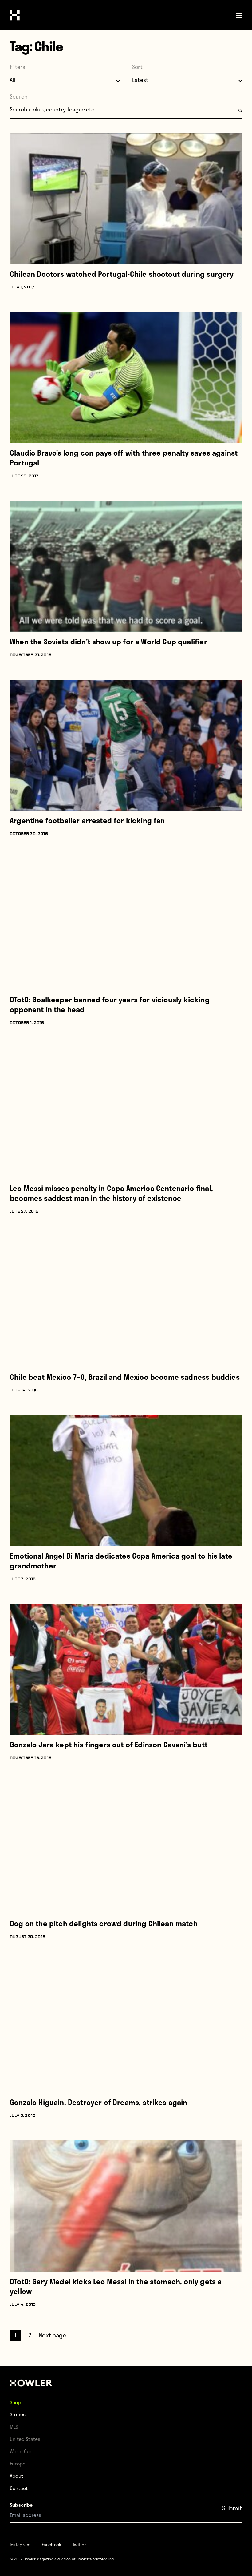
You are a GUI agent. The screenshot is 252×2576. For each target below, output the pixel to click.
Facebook (52, 2544)
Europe (18, 2463)
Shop (16, 2402)
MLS (14, 2427)
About (16, 2476)
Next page (53, 2335)
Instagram (20, 2544)
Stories (18, 2414)
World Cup (21, 2451)
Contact (19, 2488)
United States (25, 2439)
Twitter (79, 2544)
